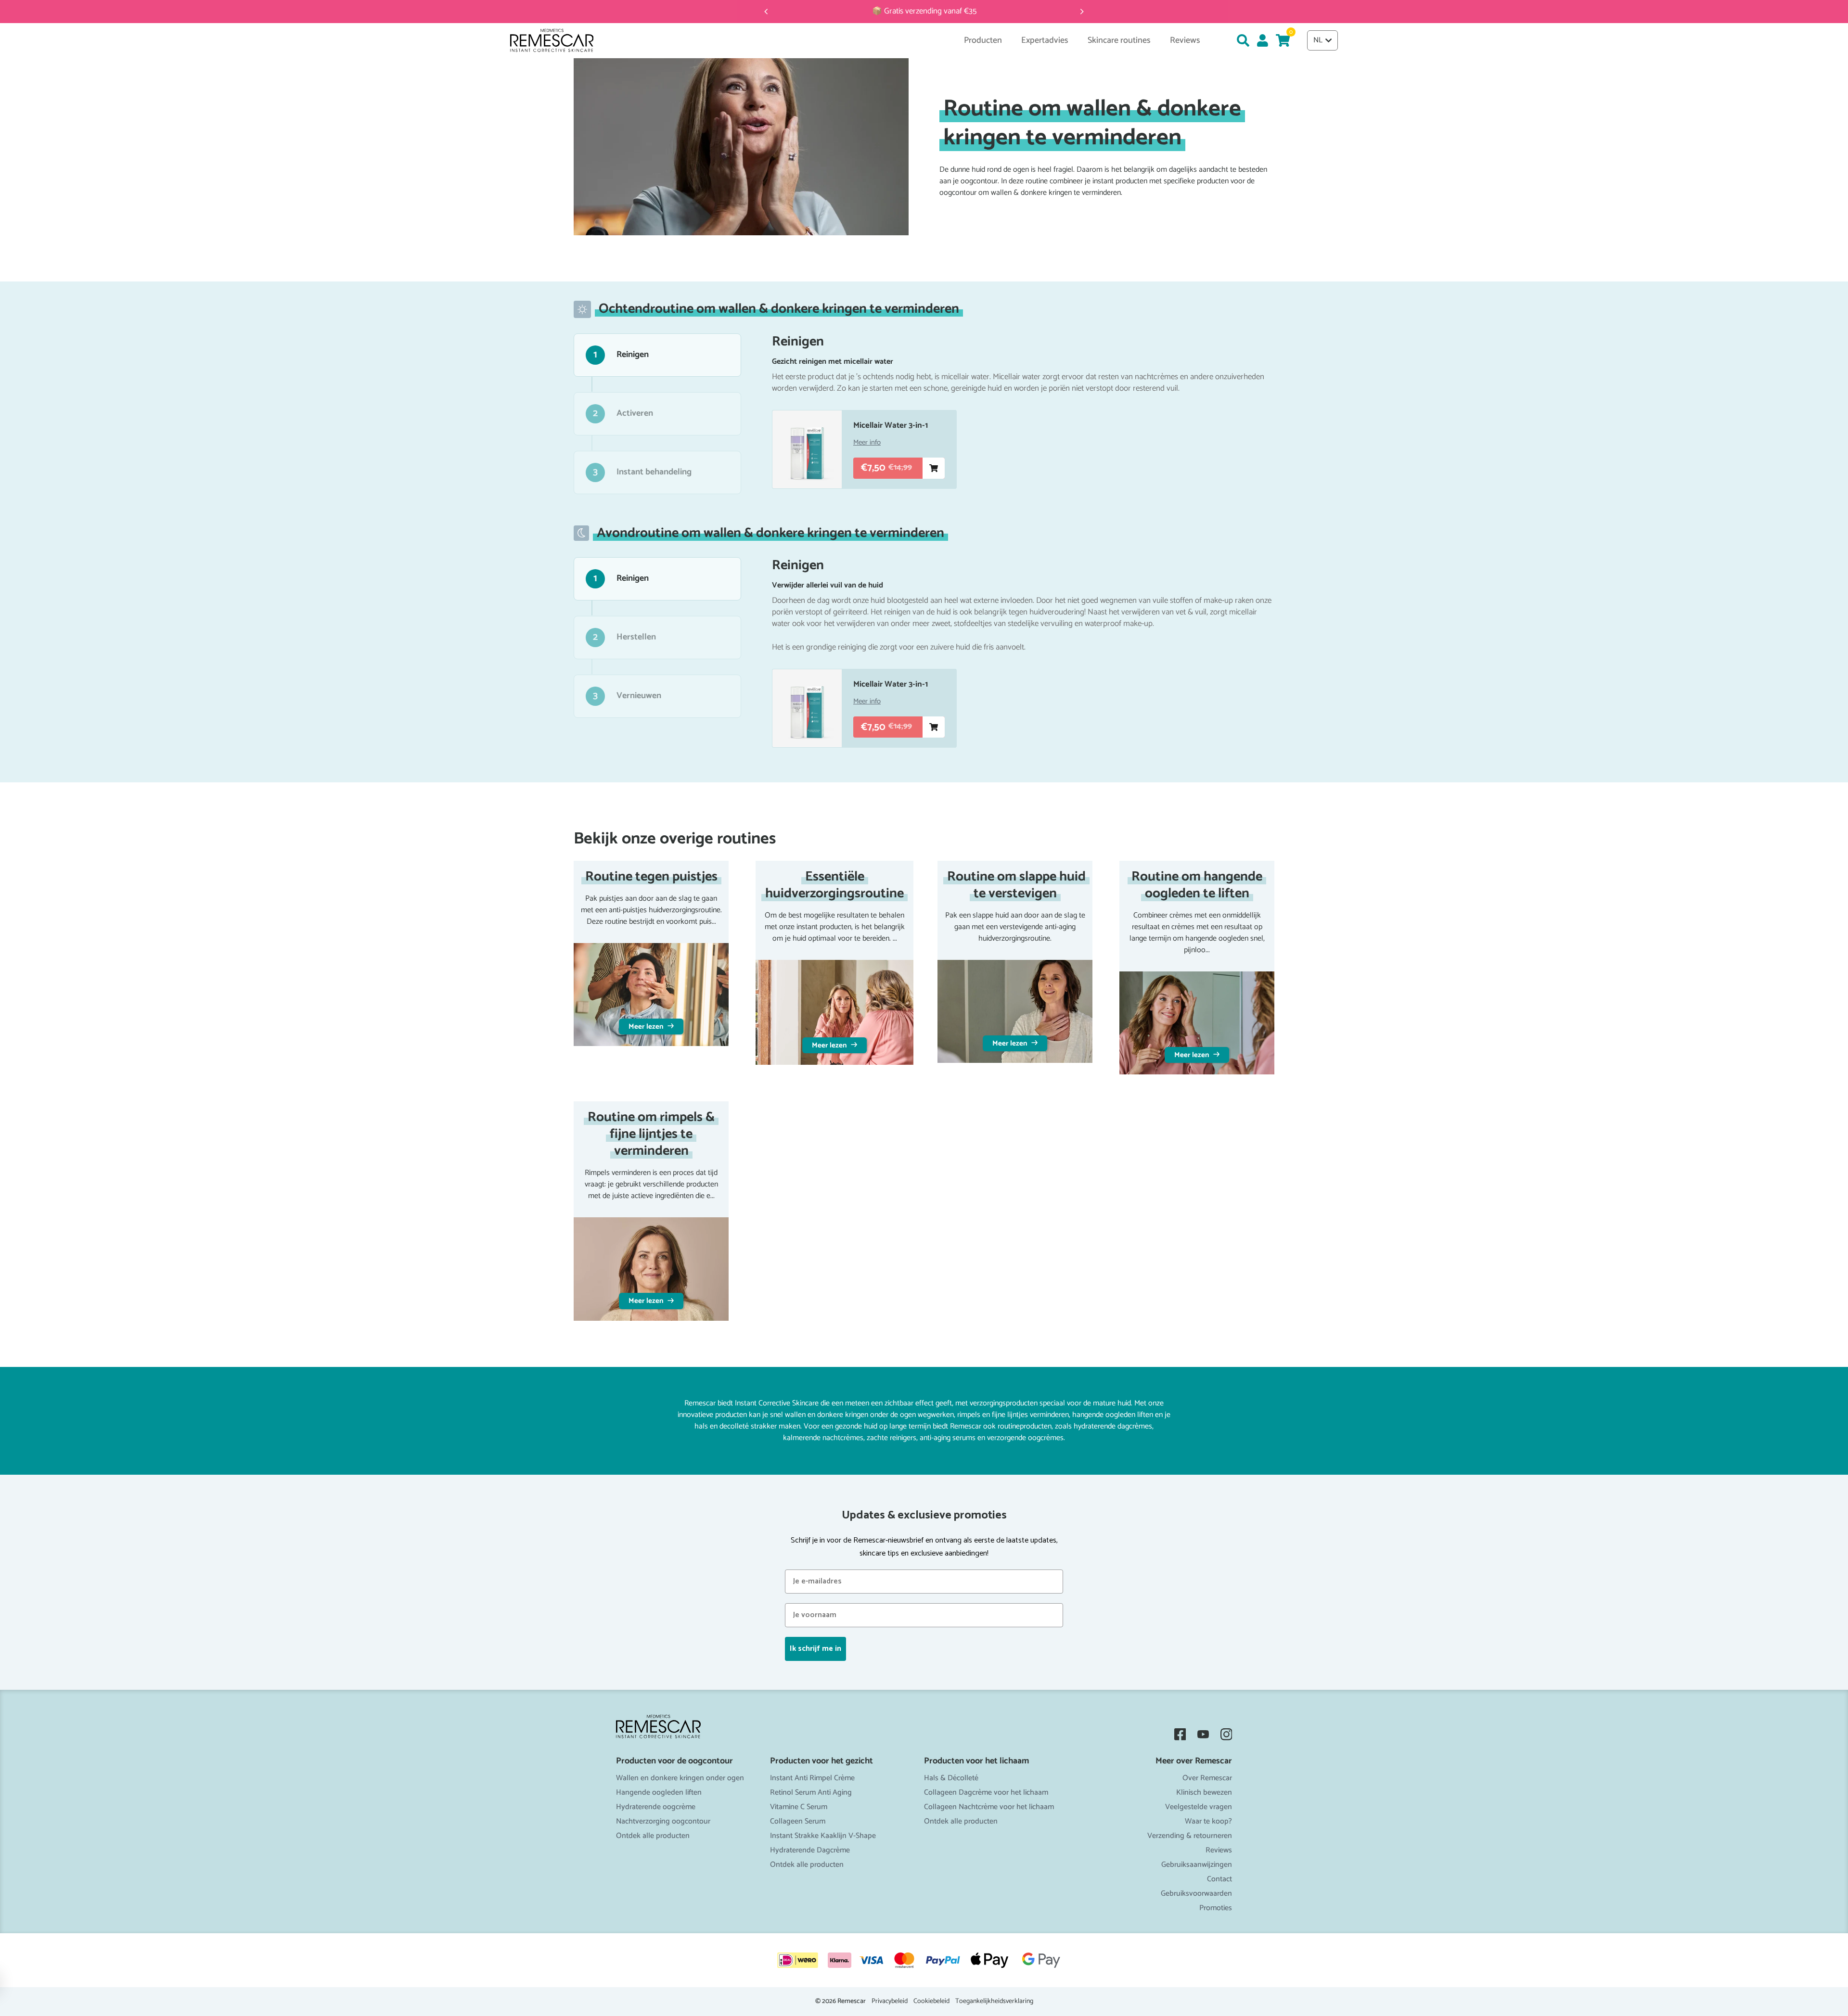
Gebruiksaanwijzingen (1197, 1865)
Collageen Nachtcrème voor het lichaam (989, 1807)
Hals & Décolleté (951, 1778)
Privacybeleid (890, 2002)
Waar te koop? (1208, 1821)
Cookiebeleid (931, 2002)
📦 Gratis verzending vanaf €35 (924, 11)
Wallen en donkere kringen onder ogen (680, 1778)
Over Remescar (1207, 1778)
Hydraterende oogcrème (656, 1807)
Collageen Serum (798, 1821)
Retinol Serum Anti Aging (811, 1793)
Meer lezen (646, 1027)
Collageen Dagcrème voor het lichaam (986, 1793)
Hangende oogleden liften (659, 1793)
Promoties (1216, 1908)
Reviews (1219, 1850)
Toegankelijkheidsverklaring (994, 2002)
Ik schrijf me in (815, 1649)
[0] (1283, 40)
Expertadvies (1045, 41)
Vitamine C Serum (799, 1807)
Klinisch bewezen (1204, 1793)
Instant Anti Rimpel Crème (812, 1778)
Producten (983, 41)
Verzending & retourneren (1190, 1836)
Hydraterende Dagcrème (810, 1850)
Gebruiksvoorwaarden (1196, 1894)
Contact (1219, 1879)
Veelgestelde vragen (1199, 1807)
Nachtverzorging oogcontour (663, 1821)
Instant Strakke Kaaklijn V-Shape (823, 1836)
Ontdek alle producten (653, 1836)
